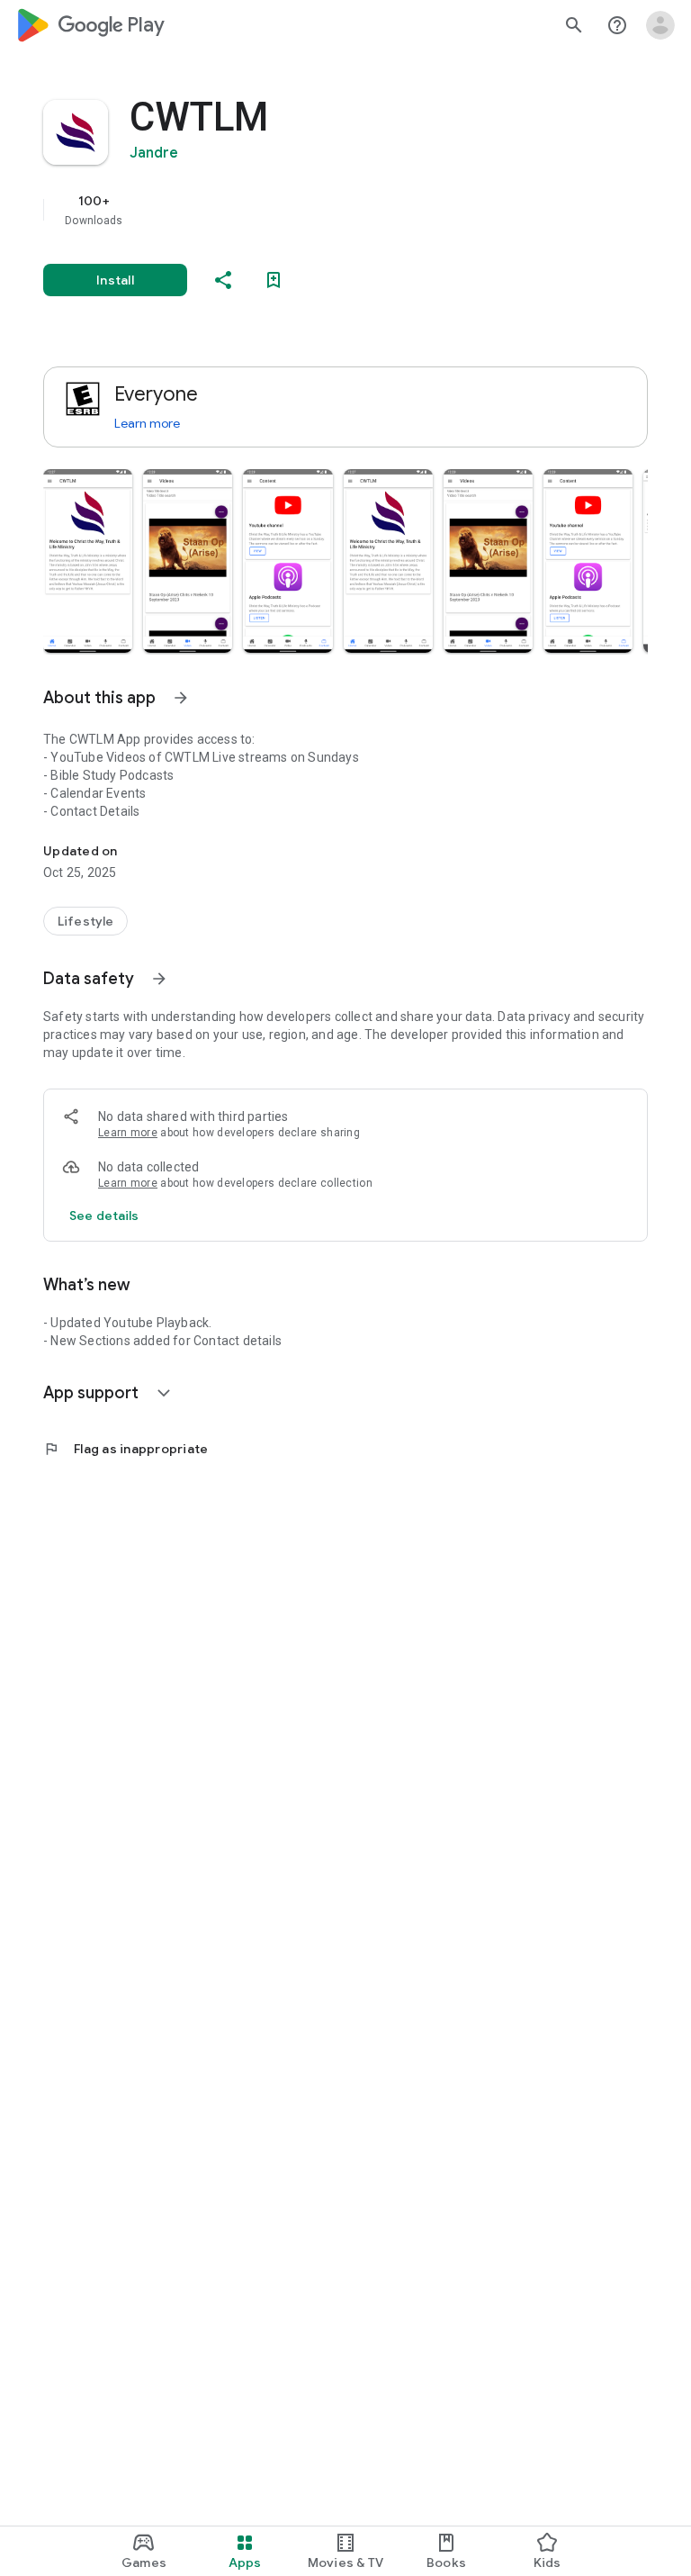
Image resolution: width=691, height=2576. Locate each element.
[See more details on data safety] (104, 1216)
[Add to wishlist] (274, 280)
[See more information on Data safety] (159, 979)
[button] (88, 561)
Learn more (147, 423)
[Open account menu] (660, 25)
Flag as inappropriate (126, 1449)
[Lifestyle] (85, 921)
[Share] (223, 280)
